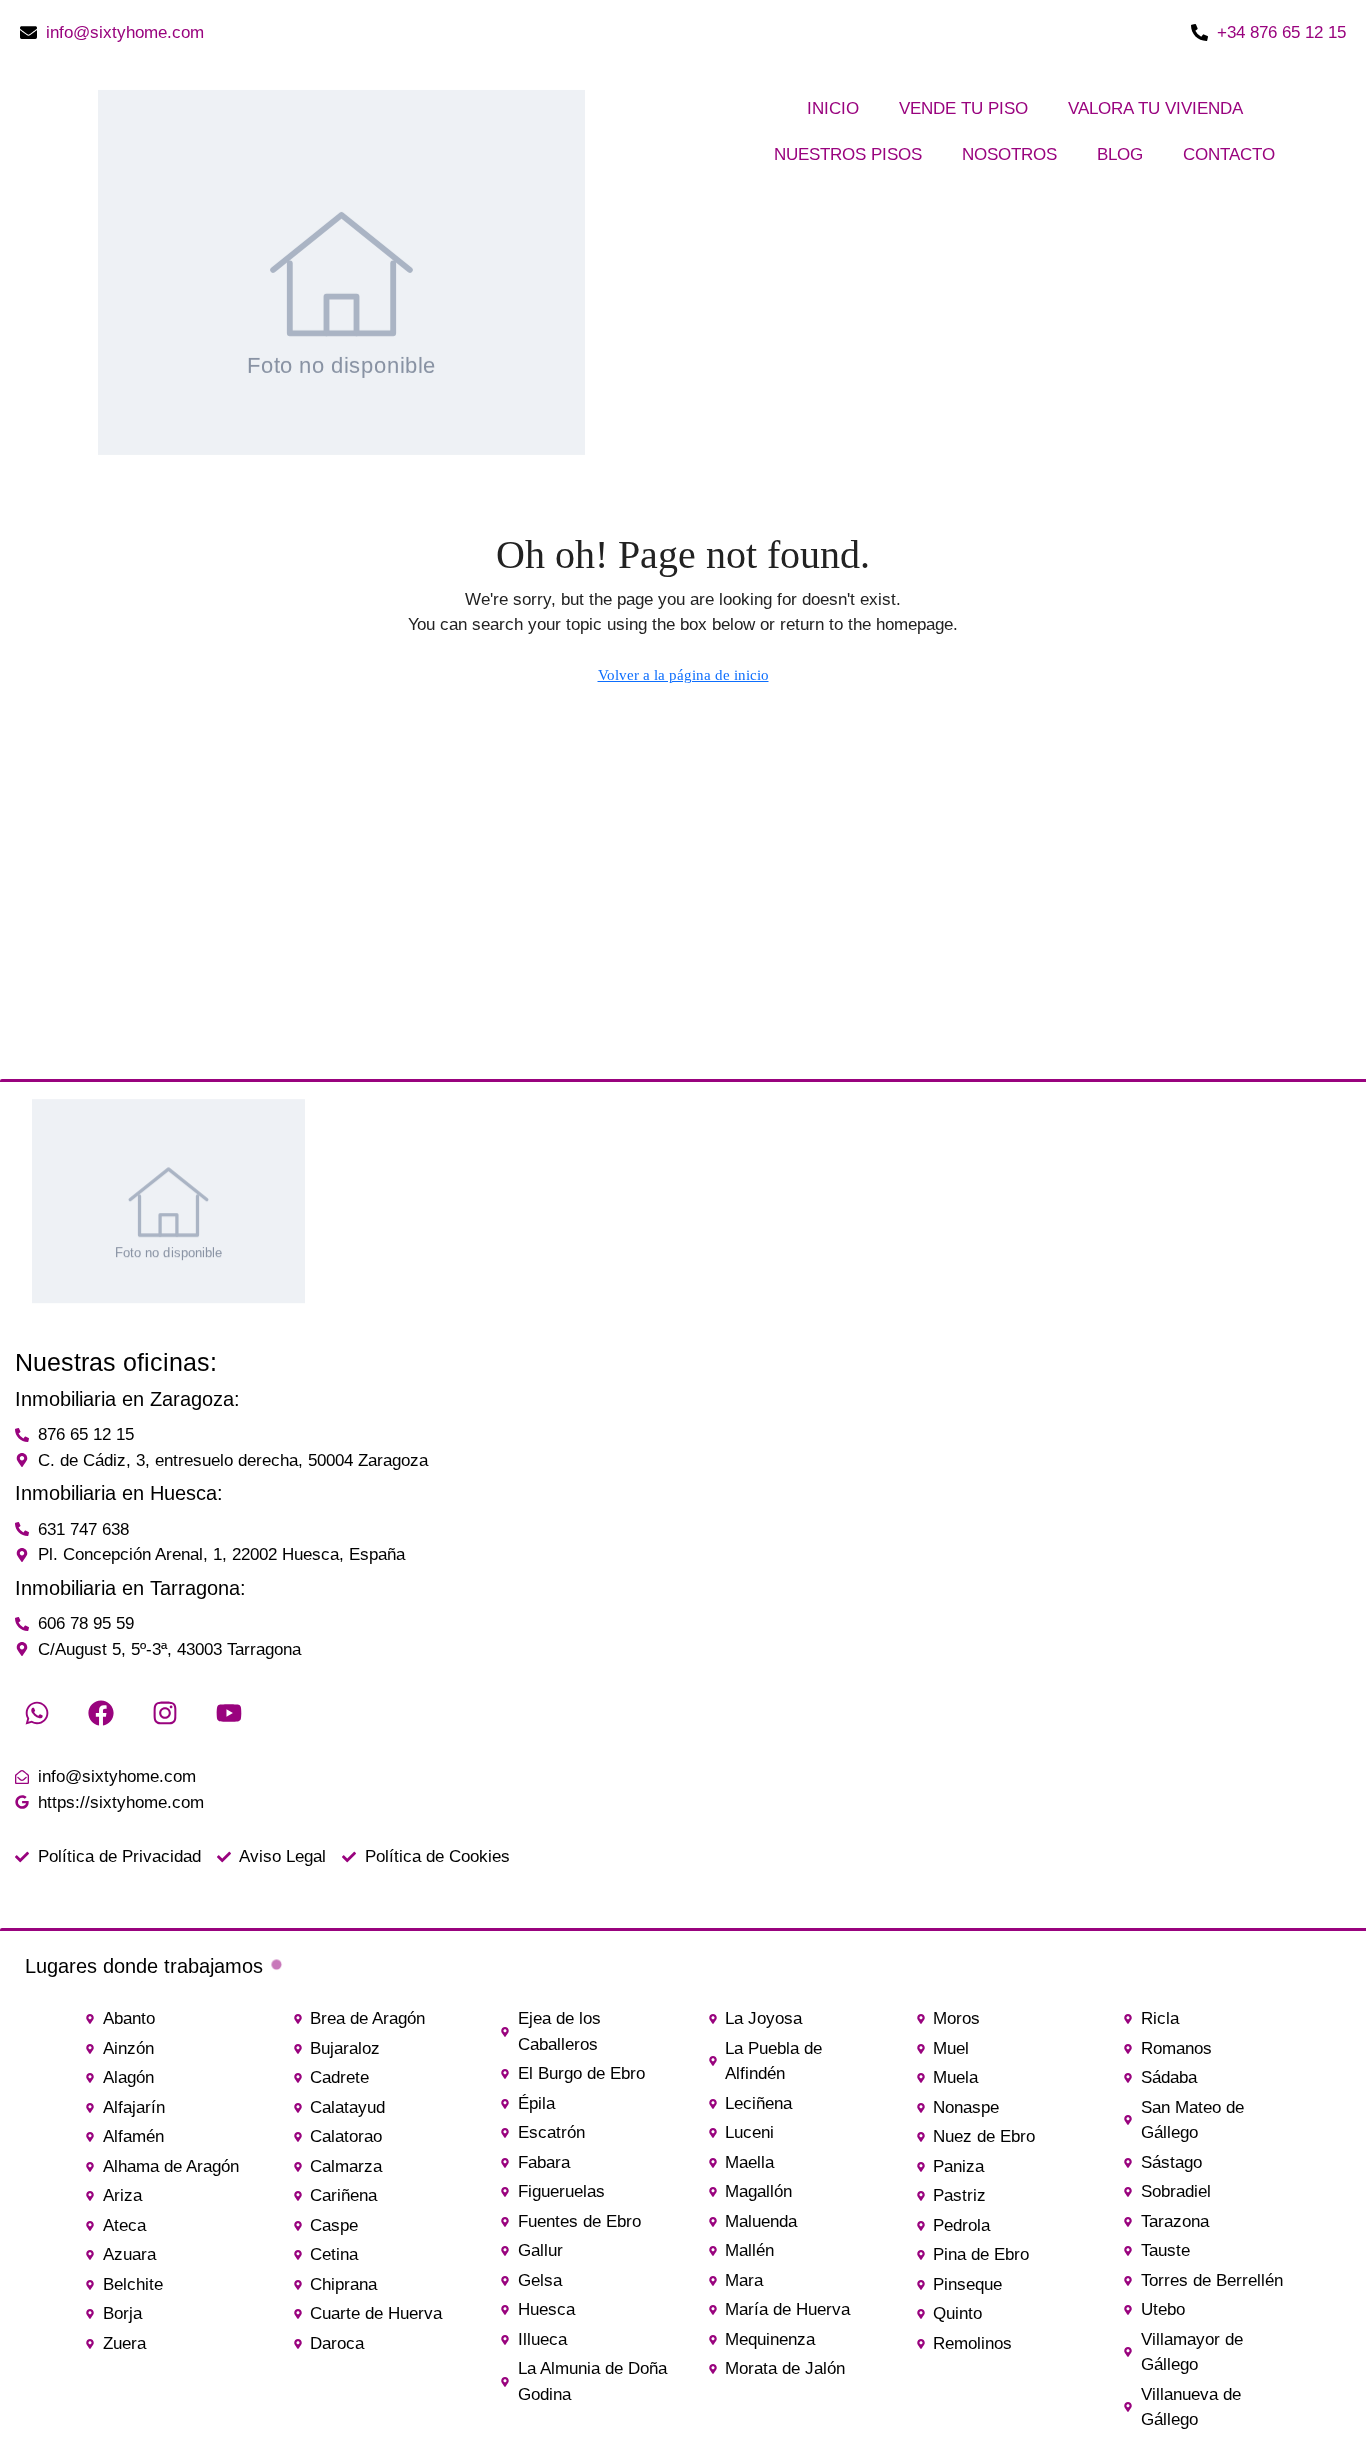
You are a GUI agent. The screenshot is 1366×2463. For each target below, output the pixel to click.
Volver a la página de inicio (683, 675)
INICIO (833, 108)
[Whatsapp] (37, 1713)
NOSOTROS (1009, 154)
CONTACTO (1229, 154)
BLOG (1120, 154)
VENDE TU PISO (963, 108)
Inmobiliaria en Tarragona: (130, 1588)
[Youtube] (229, 1713)
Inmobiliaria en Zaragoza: (127, 1399)
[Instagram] (165, 1713)
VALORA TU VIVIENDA (1155, 108)
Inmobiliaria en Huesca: (119, 1493)
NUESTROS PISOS (848, 154)
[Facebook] (101, 1713)
